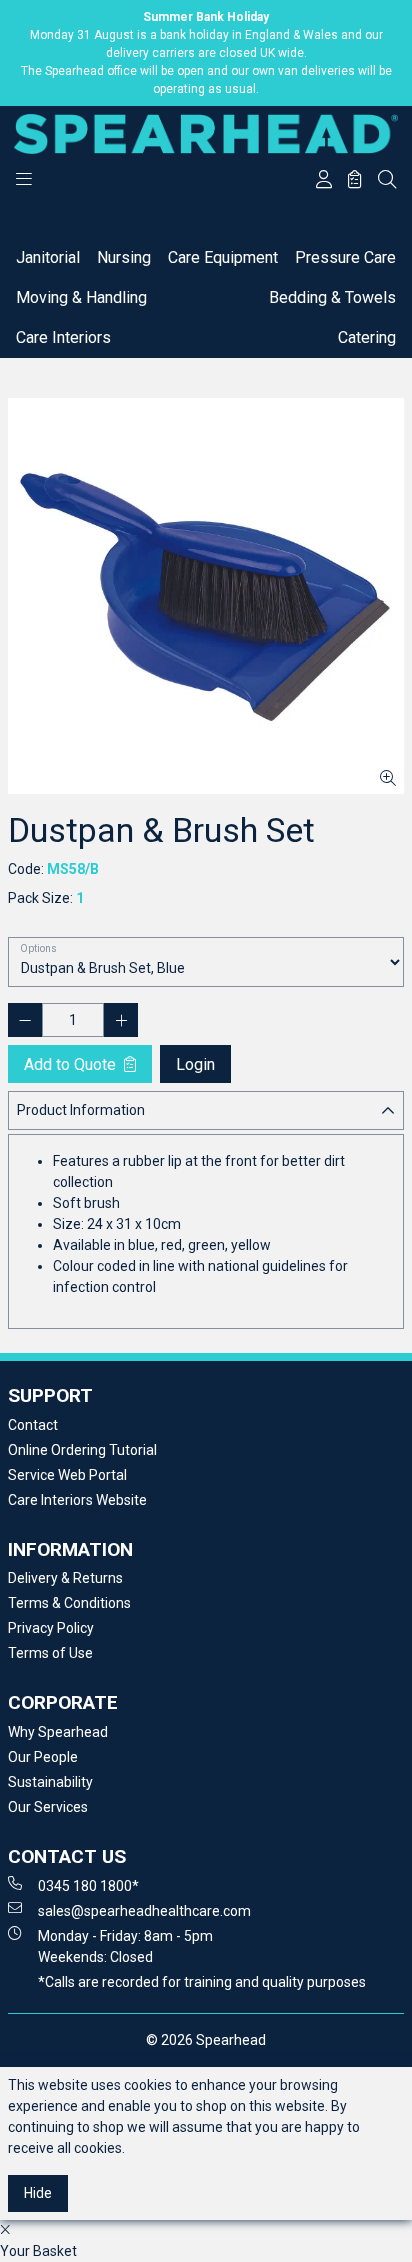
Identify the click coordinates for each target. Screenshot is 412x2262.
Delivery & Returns (65, 1578)
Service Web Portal (67, 1475)
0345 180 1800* (88, 1886)
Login (195, 1064)
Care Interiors (63, 337)
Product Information (81, 1110)
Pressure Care (345, 257)
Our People (43, 1757)
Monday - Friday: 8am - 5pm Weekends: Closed (125, 1946)
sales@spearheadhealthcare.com (144, 1911)
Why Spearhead (58, 1732)
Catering (367, 337)
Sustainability (50, 1782)
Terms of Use (50, 1653)
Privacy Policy (51, 1628)
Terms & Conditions (69, 1603)
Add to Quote (72, 1064)
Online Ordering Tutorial (82, 1450)
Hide (38, 2193)
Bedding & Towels (332, 297)
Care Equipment (223, 257)
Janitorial (48, 257)
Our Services (48, 1807)
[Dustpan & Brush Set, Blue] (206, 596)
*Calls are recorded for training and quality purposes (202, 1982)
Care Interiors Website (77, 1500)
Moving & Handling (81, 297)
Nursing (124, 257)
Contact (33, 1425)
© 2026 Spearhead (206, 2040)
